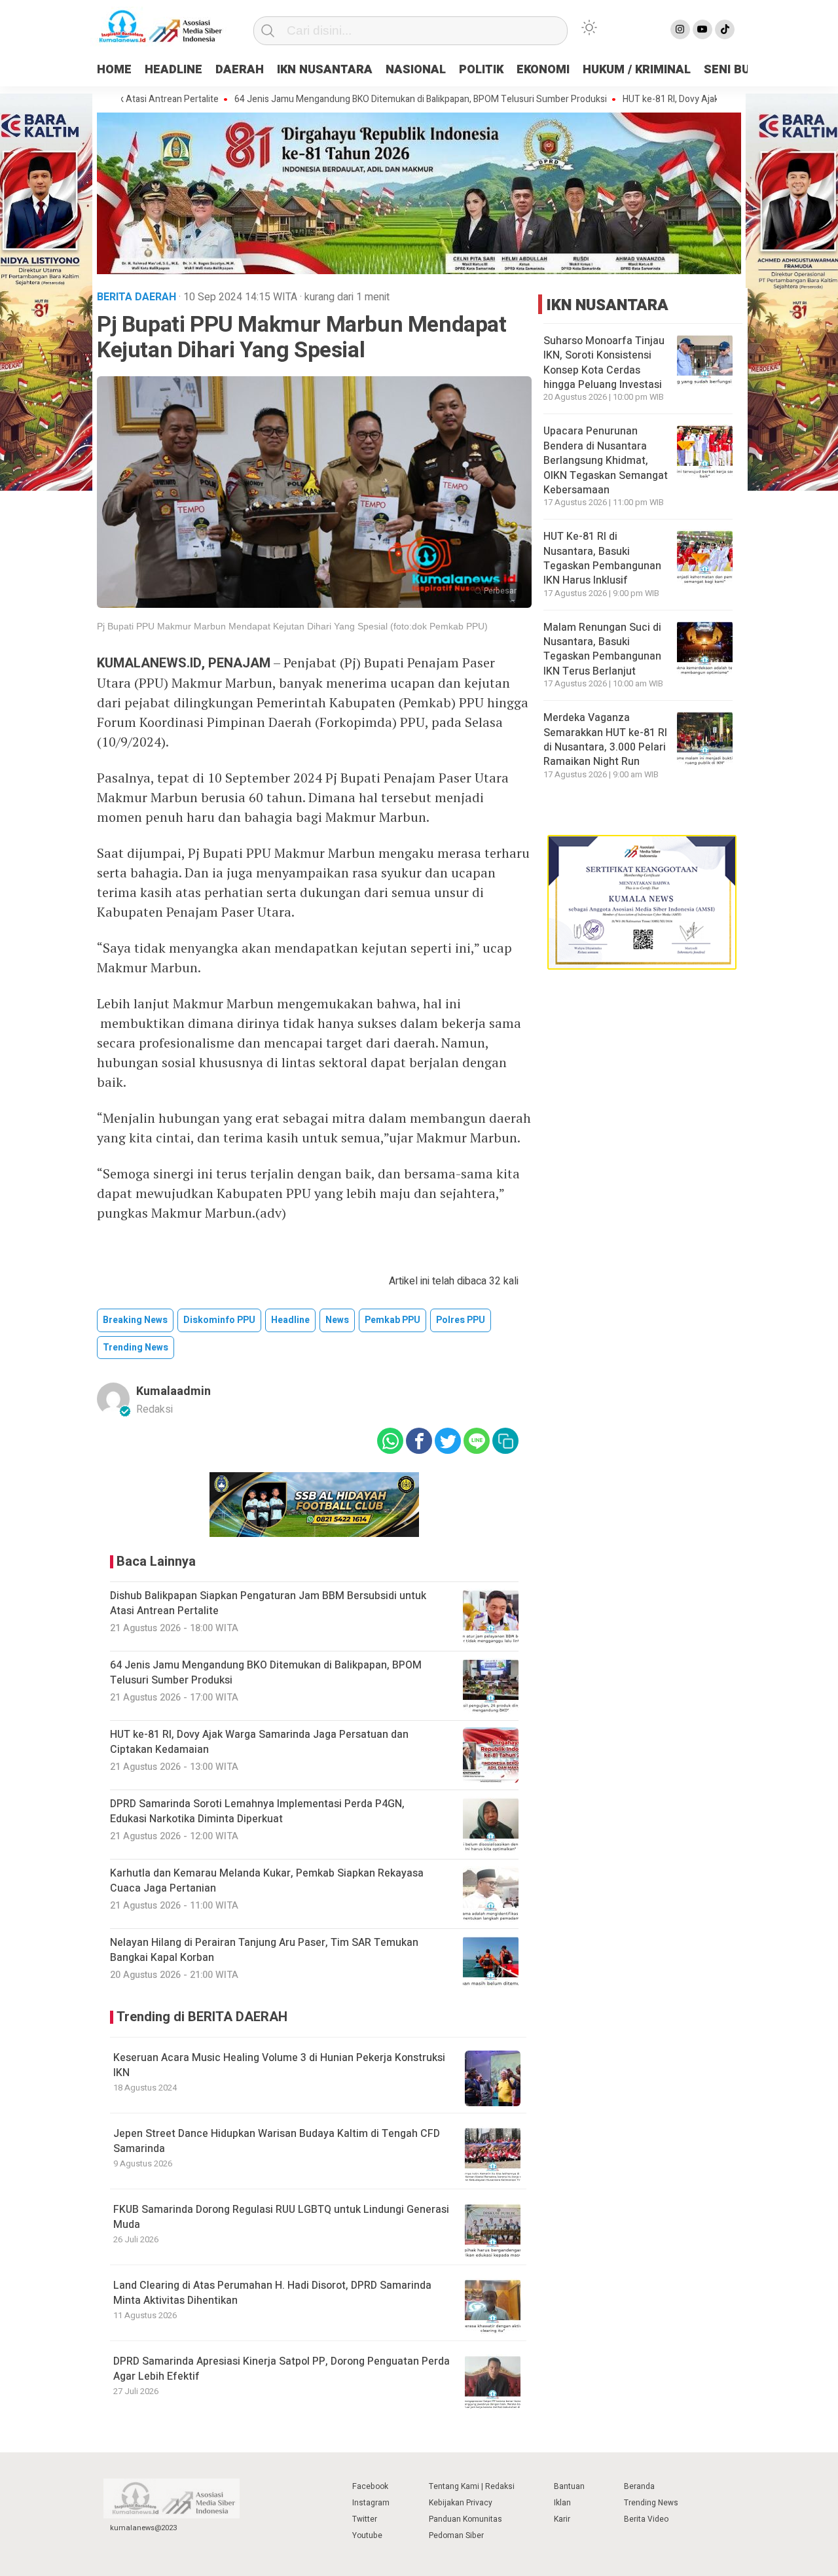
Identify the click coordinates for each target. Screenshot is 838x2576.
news (337, 1320)
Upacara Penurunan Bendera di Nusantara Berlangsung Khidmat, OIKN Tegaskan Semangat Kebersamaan (606, 461)
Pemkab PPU (392, 1320)
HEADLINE (173, 70)
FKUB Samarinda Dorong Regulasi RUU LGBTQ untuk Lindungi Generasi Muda (281, 2217)
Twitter (365, 2519)
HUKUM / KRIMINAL (637, 70)
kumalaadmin (173, 1391)
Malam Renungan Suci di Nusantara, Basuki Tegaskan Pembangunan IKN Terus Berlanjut (602, 649)
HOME (114, 70)
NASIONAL (416, 70)
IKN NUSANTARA (325, 70)
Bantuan (569, 2486)
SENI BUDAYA (742, 70)
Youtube (367, 2535)
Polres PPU (461, 1320)
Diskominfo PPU (219, 1320)
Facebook (370, 2486)
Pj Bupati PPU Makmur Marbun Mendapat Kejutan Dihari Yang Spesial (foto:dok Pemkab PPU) (292, 626)
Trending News (651, 2503)
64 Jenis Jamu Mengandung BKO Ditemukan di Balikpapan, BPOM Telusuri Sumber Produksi (363, 99)
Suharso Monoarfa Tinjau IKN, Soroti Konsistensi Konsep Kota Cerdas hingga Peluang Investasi (604, 363)
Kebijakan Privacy (461, 2503)
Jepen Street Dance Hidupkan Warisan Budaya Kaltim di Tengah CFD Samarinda (277, 2141)
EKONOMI (543, 70)
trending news (136, 1348)
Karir (562, 2519)
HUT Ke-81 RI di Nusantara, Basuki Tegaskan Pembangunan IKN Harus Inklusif (602, 558)
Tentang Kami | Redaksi (472, 2486)
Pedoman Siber (456, 2535)
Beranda (639, 2486)
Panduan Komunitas (465, 2519)
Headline (290, 1320)
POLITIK (481, 70)
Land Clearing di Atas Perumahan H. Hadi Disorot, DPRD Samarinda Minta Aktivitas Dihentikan (272, 2293)
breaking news (135, 1320)
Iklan (562, 2503)
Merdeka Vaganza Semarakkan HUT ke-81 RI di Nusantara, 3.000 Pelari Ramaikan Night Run (605, 740)
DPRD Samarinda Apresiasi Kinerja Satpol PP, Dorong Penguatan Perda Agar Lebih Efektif (282, 2369)
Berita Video (646, 2519)
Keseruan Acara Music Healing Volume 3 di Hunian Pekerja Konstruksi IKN (279, 2065)
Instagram (371, 2503)
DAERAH (240, 70)
